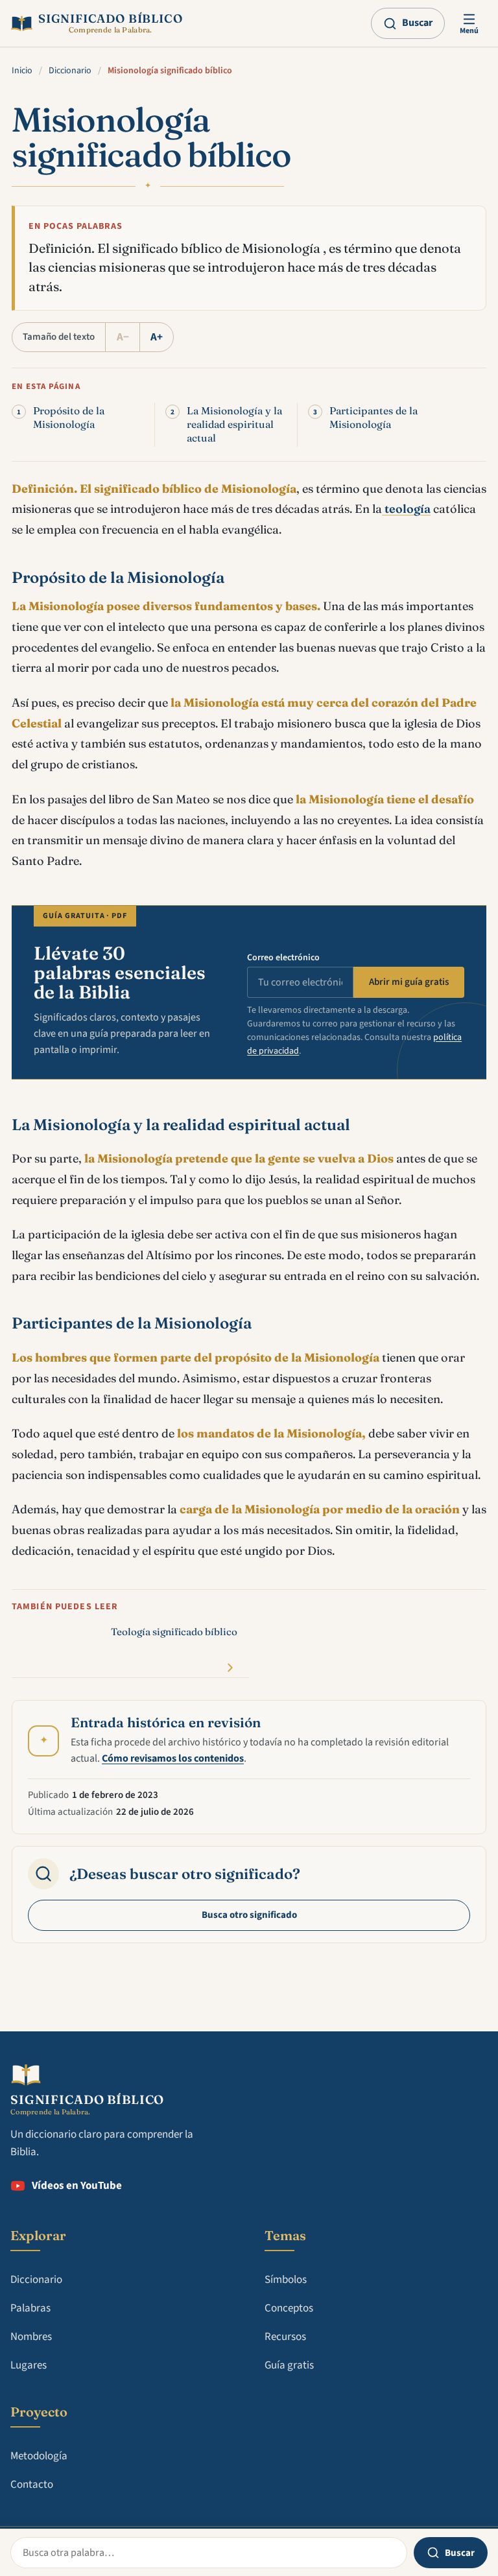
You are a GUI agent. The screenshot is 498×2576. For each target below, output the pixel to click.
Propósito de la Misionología (69, 418)
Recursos (285, 2337)
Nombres (31, 2337)
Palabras (30, 2308)
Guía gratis (289, 2365)
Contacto (32, 2485)
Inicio (22, 71)
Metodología (39, 2456)
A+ (157, 337)
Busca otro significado (249, 1915)
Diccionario (70, 71)
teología (406, 509)
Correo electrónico (283, 958)
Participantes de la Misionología (373, 418)
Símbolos (286, 2280)
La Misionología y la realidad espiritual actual (234, 424)
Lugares (29, 2365)
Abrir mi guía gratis (409, 982)
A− (123, 337)
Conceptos (289, 2308)
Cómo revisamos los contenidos (173, 1758)
